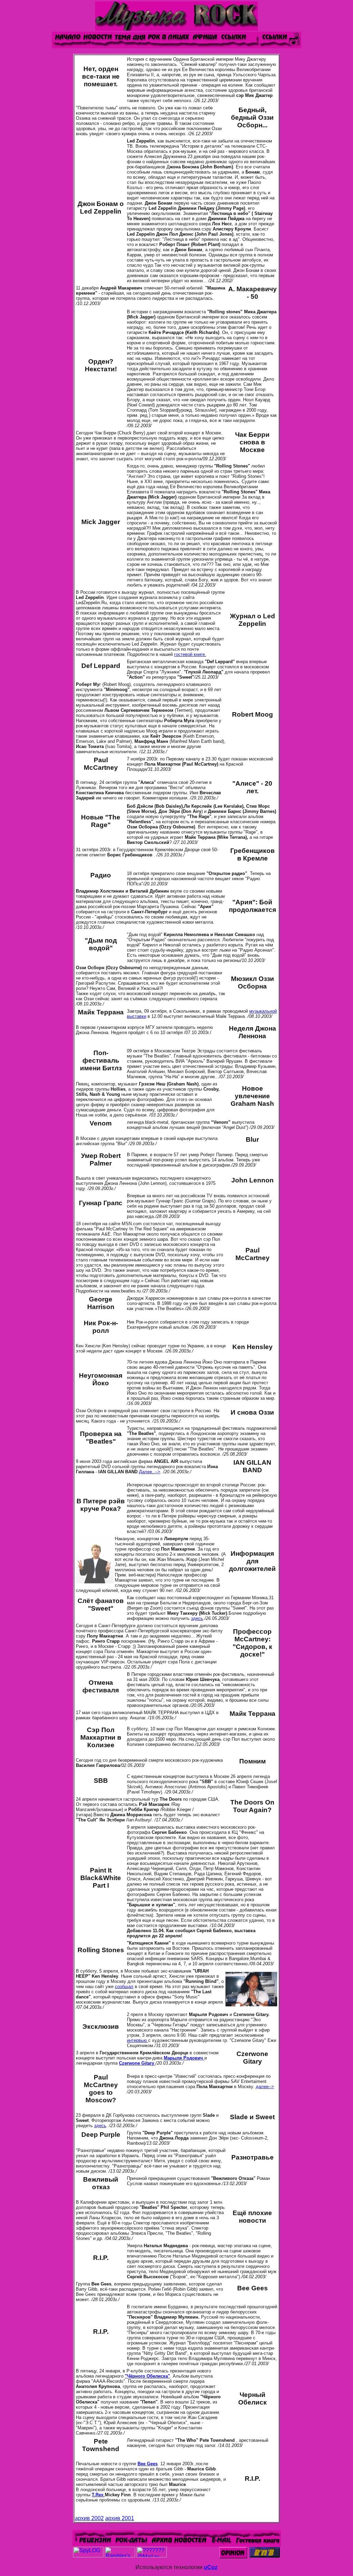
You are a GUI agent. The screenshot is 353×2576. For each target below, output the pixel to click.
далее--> (265, 2087)
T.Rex (98, 2495)
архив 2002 (89, 2518)
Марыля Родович (184, 2058)
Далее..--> (150, 1472)
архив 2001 (120, 2518)
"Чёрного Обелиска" (147, 2376)
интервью (138, 2040)
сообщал (124, 1987)
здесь (197, 1618)
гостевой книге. (190, 654)
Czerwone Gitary (137, 2063)
